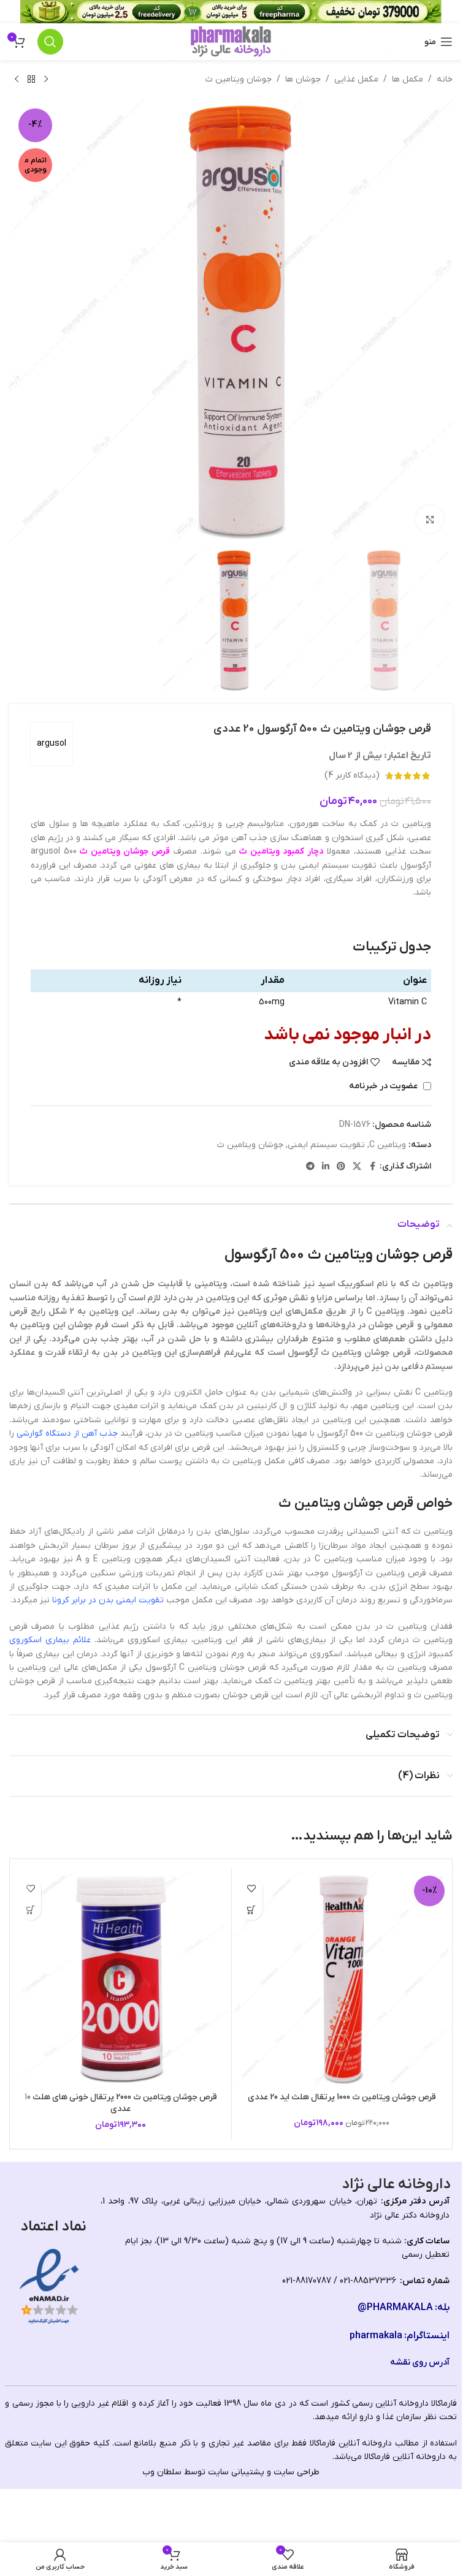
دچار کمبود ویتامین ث (281, 851)
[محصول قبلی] (46, 80)
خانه (445, 79)
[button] (252, 1910)
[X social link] (357, 1167)
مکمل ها (408, 79)
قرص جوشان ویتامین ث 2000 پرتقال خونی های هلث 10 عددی (121, 2103)
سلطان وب (162, 2472)
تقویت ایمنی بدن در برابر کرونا (108, 1600)
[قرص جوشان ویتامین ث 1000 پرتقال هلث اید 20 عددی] (342, 1979)
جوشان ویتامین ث (239, 79)
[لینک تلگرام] (310, 1167)
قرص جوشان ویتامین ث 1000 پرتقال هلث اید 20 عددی (342, 2097)
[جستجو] (50, 42)
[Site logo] (231, 41)
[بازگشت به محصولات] (31, 80)
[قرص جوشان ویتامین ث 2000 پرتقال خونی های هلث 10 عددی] (121, 1979)
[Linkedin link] (326, 1167)
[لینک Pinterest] (341, 1167)
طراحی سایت (297, 2472)
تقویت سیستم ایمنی (326, 1145)
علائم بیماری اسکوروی (50, 1640)
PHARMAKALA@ (395, 2308)
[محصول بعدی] (17, 80)
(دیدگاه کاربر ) (352, 775)
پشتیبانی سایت (236, 2472)
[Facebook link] (372, 1167)
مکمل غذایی (356, 79)
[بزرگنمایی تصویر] (430, 519)
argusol (52, 744)
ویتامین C (388, 1145)
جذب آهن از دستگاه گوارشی (67, 1434)
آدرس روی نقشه (420, 2362)
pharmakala (376, 2336)
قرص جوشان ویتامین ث (125, 851)
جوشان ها (303, 79)
